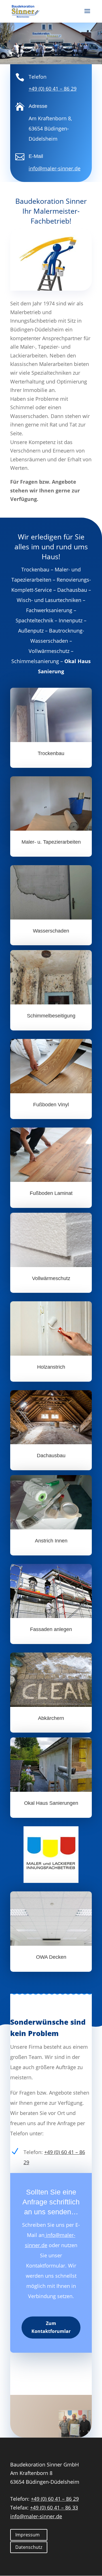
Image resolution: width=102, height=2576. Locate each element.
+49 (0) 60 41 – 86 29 (53, 89)
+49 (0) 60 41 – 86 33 (54, 2508)
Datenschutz (29, 2547)
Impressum (27, 2535)
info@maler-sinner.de (36, 2516)
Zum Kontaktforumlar (51, 2327)
